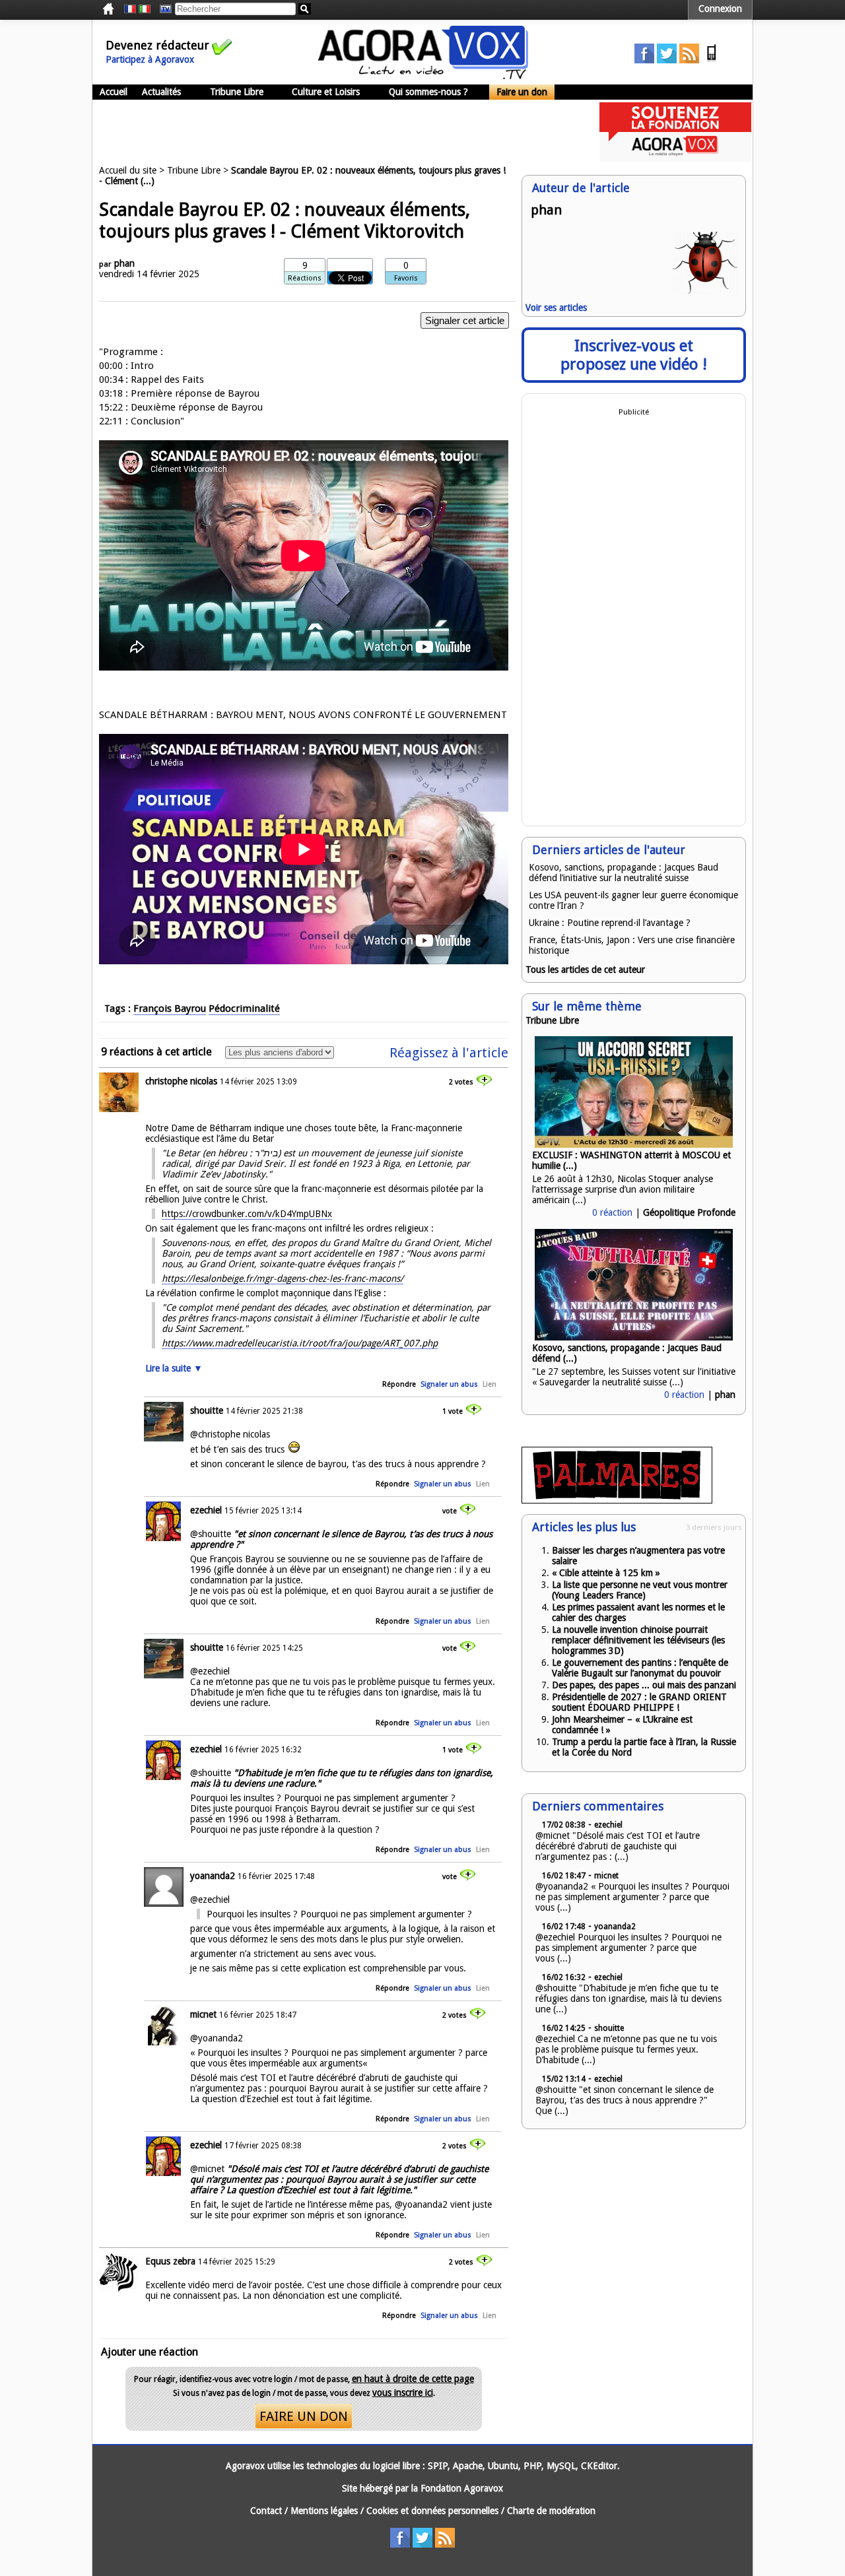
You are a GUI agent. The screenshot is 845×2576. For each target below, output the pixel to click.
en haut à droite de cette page (413, 2379)
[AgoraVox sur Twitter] (667, 60)
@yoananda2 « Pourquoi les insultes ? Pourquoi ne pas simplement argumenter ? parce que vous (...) (632, 1897)
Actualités (161, 92)
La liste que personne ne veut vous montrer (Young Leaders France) (640, 1590)
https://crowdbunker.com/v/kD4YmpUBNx (247, 1214)
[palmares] (617, 1500)
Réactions (305, 278)
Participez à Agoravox (150, 59)
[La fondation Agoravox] (675, 158)
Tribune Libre (237, 92)
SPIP (438, 2466)
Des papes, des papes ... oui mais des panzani (644, 1685)
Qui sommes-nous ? (428, 92)
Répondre (399, 1384)
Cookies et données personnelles (432, 2511)
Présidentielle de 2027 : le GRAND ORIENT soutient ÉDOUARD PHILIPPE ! (639, 1702)
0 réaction (612, 1212)
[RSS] (689, 60)
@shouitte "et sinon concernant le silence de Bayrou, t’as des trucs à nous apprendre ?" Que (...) (625, 2100)
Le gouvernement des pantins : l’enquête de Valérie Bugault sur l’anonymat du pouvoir (640, 1668)
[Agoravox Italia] (145, 9)
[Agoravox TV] (162, 9)
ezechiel (206, 1510)
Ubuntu (503, 2466)
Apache (468, 2466)
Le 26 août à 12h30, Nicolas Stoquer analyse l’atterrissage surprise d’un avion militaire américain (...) (623, 1189)
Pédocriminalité (244, 1008)
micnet (203, 2014)
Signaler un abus (449, 1384)
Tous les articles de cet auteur (585, 970)
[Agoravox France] (130, 9)
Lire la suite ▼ (174, 1368)
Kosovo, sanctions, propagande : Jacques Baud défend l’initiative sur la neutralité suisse (624, 873)
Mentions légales (324, 2511)
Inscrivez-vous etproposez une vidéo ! (634, 355)
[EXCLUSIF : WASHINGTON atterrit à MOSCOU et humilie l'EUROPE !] (634, 1144)
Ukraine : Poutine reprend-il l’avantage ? (610, 923)
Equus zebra (170, 2261)
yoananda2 (213, 1876)
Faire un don (522, 92)
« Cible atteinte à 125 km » (606, 1573)
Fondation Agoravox (462, 2488)
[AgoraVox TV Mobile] (712, 60)
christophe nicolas (181, 1081)
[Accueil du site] (423, 76)
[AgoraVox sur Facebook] (644, 60)
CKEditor (599, 2466)
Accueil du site (128, 170)
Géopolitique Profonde (689, 1212)
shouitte (207, 1410)
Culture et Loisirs (326, 92)
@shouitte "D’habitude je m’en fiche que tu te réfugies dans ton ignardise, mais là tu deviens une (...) (628, 1998)
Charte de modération (551, 2511)
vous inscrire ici (403, 2393)
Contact (266, 2511)
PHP (532, 2466)
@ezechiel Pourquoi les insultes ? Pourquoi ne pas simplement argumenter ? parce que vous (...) (628, 1948)
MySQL (561, 2466)
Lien (490, 1384)
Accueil (114, 92)
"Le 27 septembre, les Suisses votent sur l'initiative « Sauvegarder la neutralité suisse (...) (634, 1377)
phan (124, 263)
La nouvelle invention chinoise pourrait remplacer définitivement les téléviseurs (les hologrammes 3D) (638, 1640)
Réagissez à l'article (449, 1053)
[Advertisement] (333, 132)
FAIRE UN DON (304, 2416)
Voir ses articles (556, 308)
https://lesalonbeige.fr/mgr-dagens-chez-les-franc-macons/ (283, 1278)
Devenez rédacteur (157, 45)
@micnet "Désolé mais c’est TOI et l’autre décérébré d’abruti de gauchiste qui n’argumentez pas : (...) (618, 1846)
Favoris (406, 278)
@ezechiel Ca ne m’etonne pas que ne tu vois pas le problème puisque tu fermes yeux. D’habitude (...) (626, 2049)
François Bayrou (170, 1008)
